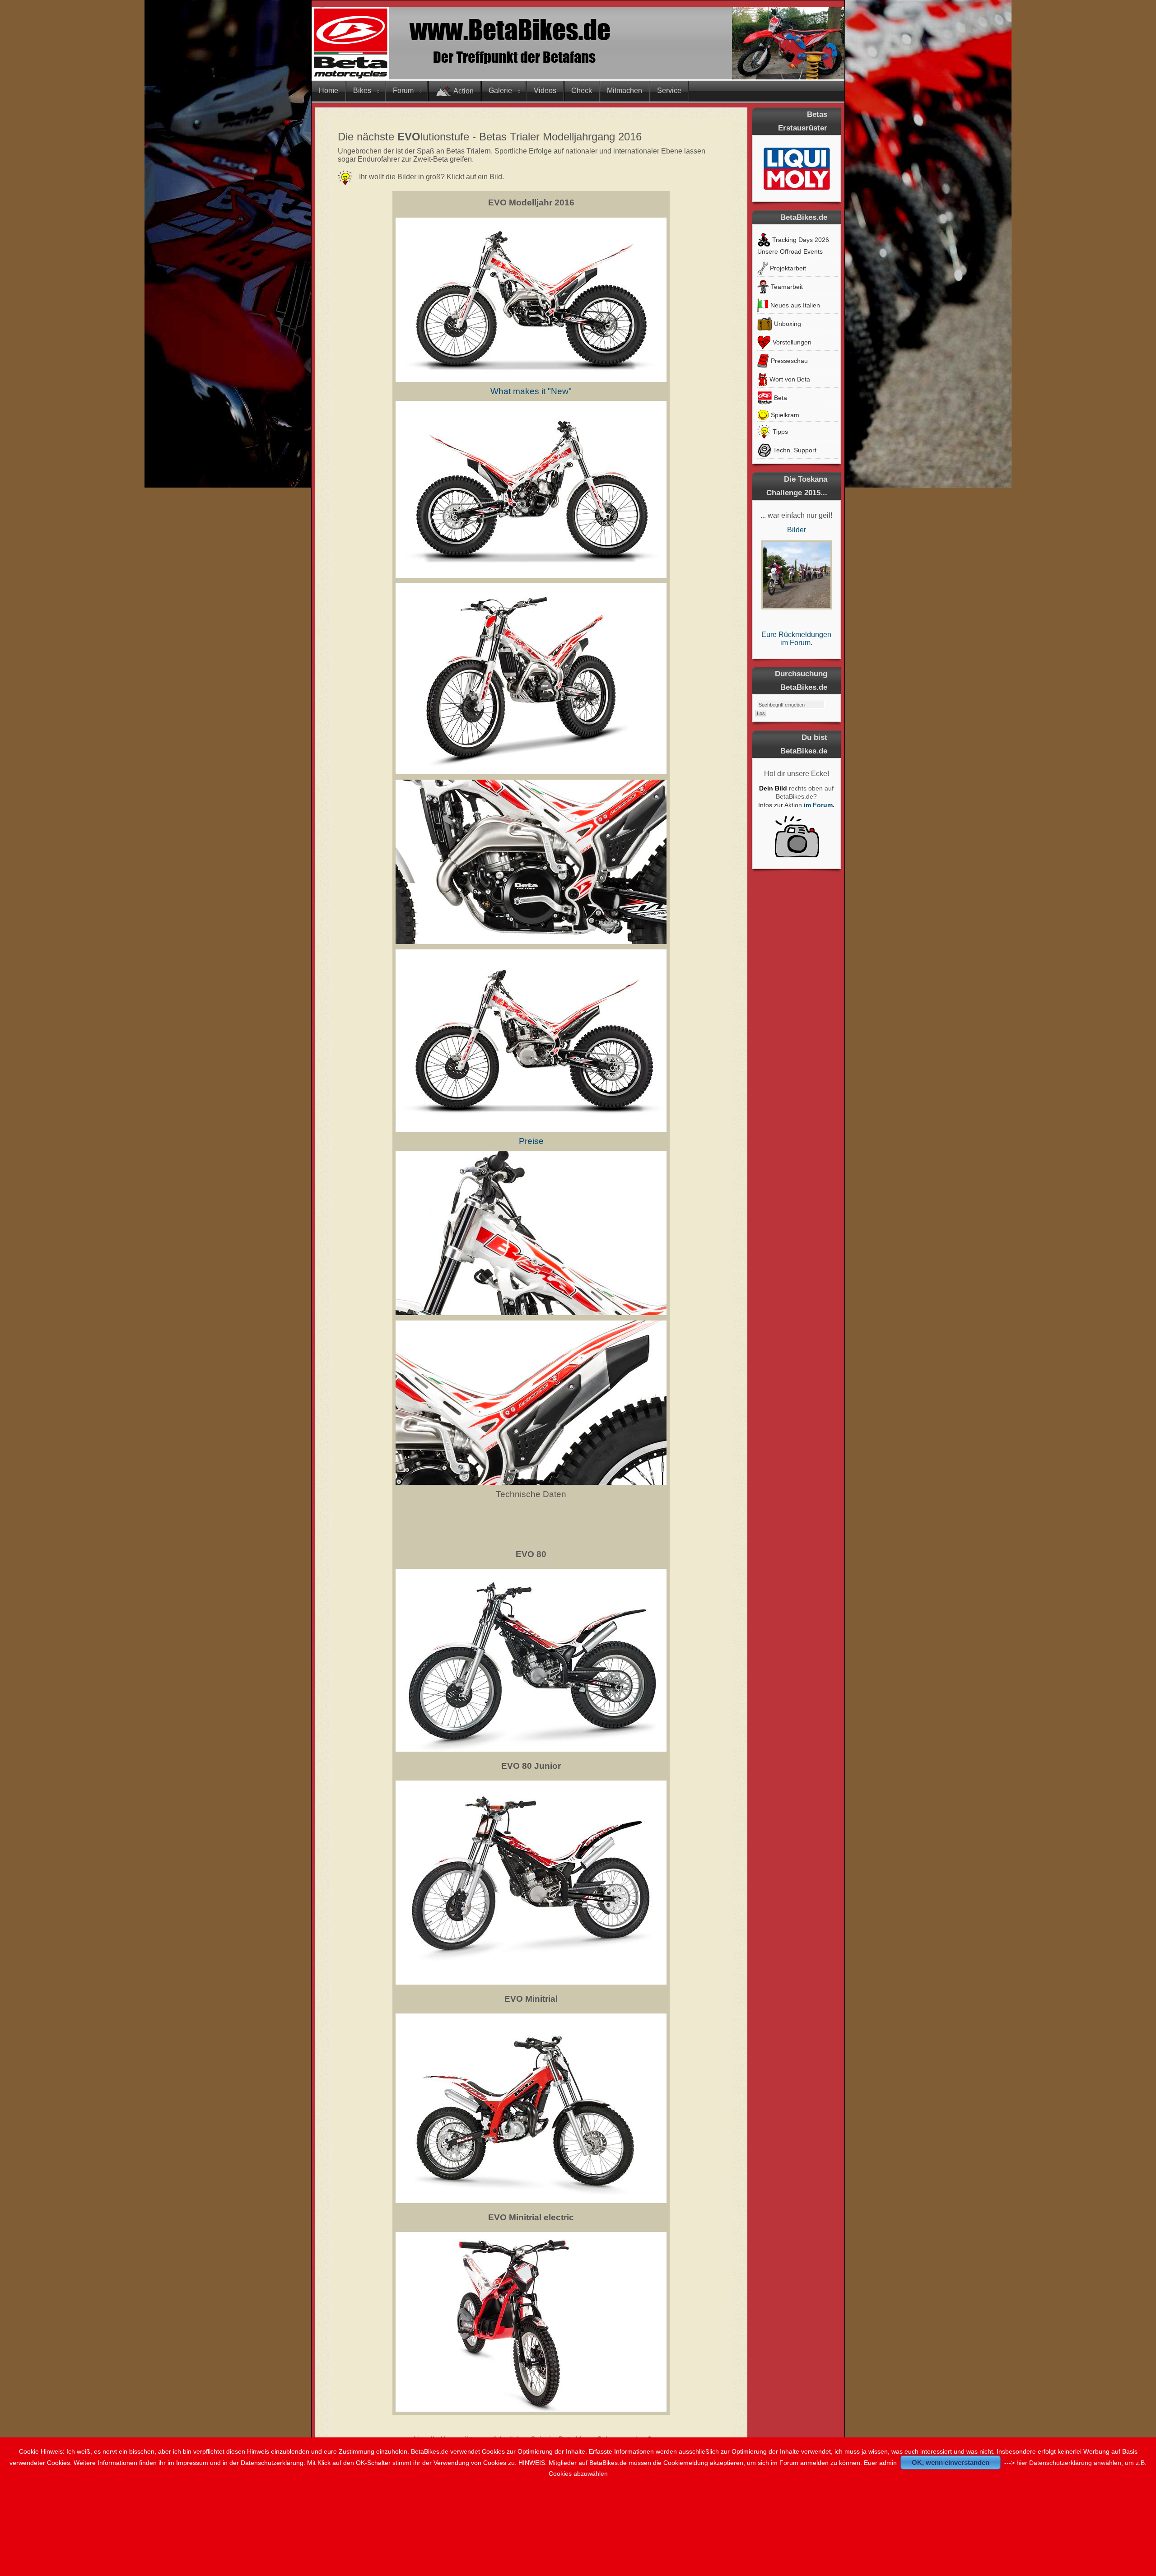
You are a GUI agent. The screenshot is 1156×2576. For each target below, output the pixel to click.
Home (329, 91)
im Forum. (819, 805)
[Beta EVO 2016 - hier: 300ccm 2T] (531, 380)
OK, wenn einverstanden (951, 2462)
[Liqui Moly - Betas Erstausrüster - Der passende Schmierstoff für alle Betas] (797, 168)
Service (669, 91)
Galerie (500, 91)
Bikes (362, 91)
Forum (403, 91)
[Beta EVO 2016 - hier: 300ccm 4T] (531, 1041)
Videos (545, 91)
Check (582, 91)
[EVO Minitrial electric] (531, 2410)
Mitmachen (625, 91)
